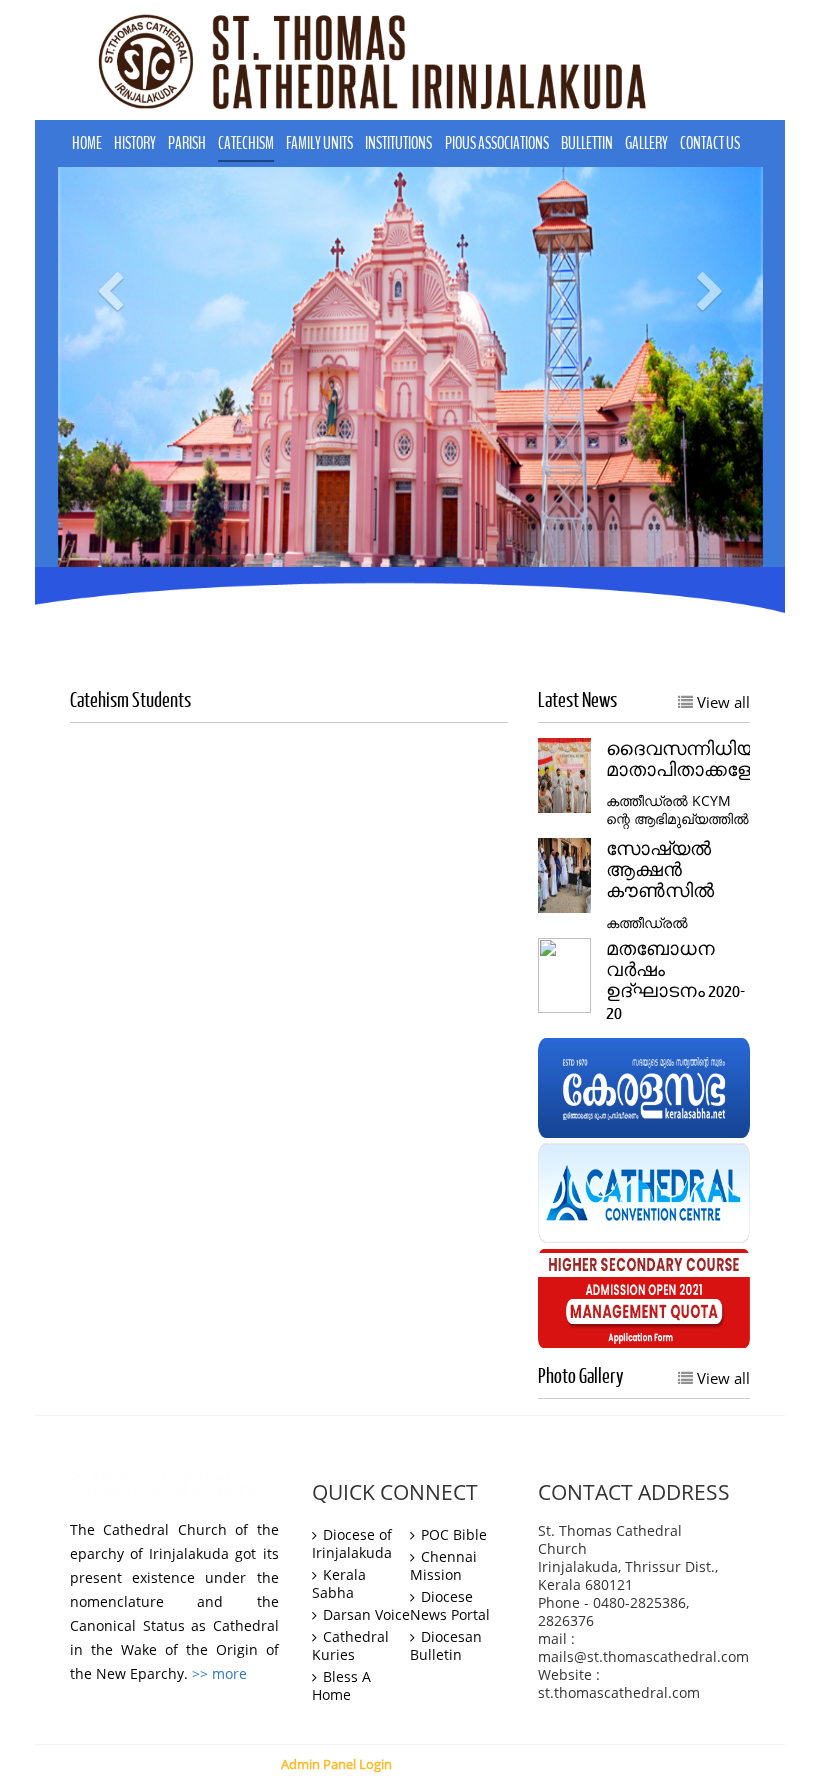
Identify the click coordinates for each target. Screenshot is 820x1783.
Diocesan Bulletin (446, 1646)
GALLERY (646, 143)
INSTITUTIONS (398, 143)
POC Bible (452, 1535)
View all (721, 702)
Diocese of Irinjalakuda (352, 1544)
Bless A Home (341, 1686)
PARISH (187, 143)
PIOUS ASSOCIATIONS (497, 143)
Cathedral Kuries (350, 1646)
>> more (219, 1674)
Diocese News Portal (450, 1606)
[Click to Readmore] (564, 774)
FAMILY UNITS (319, 143)
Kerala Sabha (339, 1584)
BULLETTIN (587, 143)
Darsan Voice (364, 1615)
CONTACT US (710, 143)
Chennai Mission (443, 1566)
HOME (87, 143)
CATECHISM (246, 143)
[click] (644, 1087)
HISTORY (135, 143)
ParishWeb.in (583, 1764)
